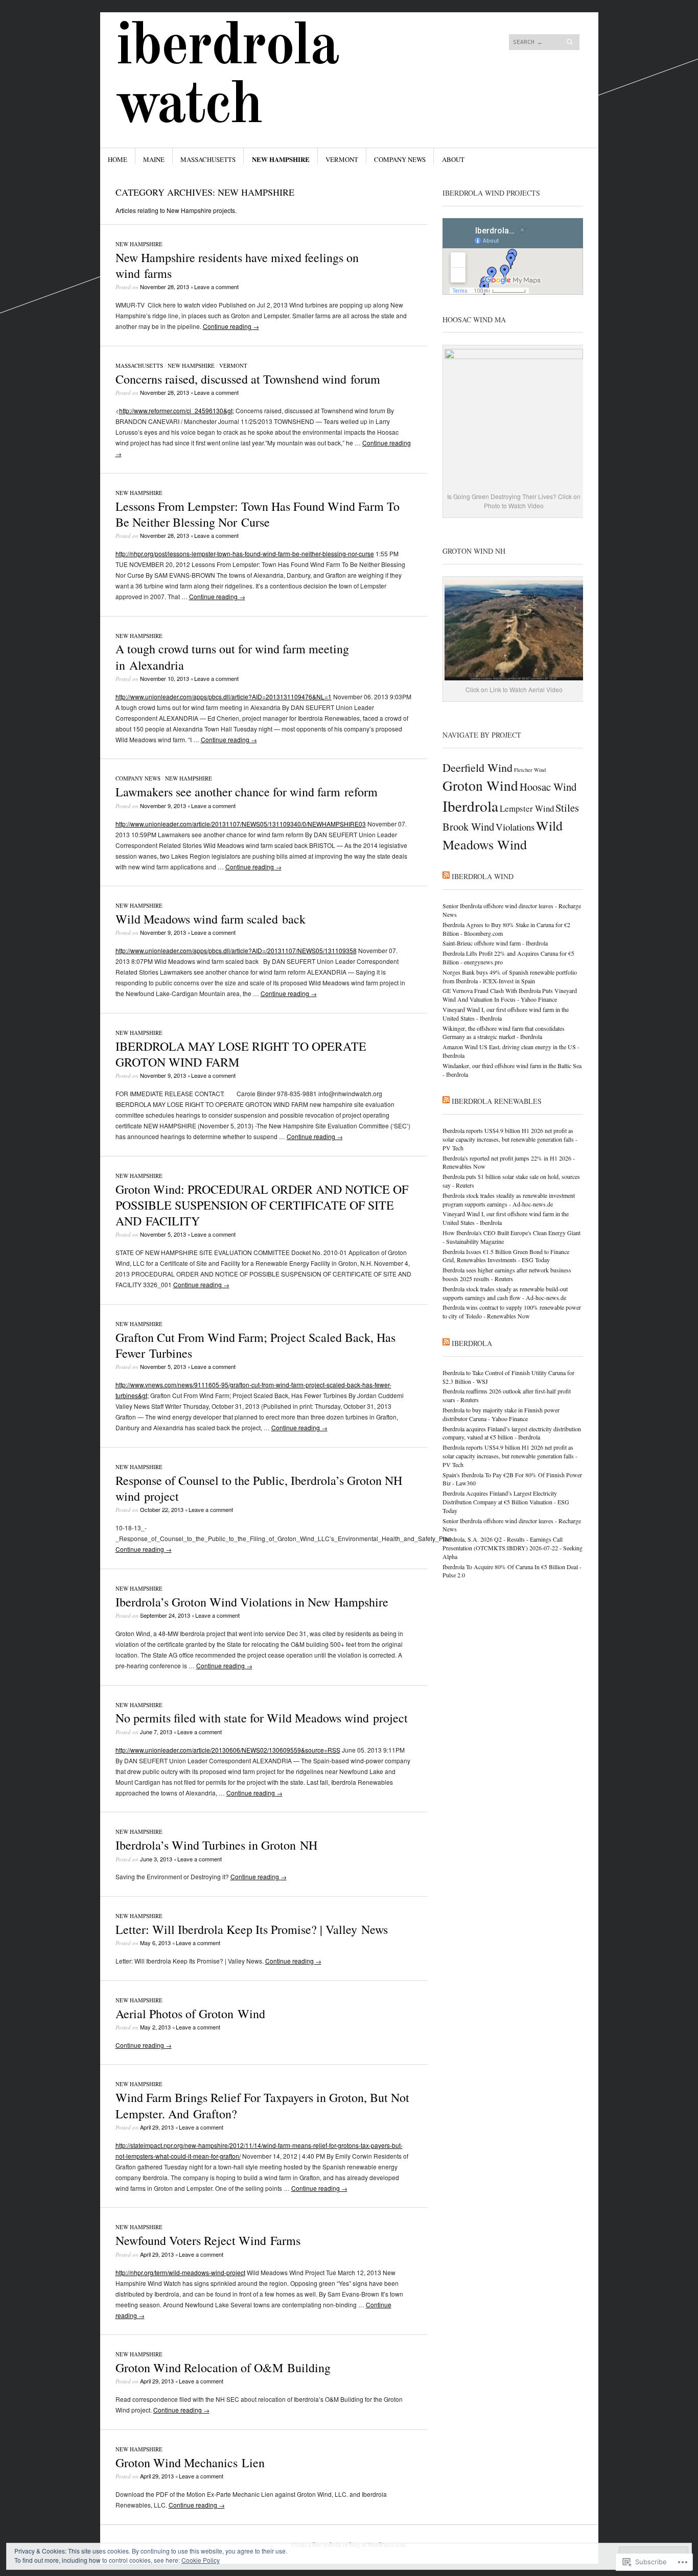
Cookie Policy (201, 2560)
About (453, 159)
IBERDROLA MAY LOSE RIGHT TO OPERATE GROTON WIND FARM (241, 1054)
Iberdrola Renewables (497, 1101)
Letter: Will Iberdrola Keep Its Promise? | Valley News (252, 1929)
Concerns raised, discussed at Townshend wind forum (248, 379)
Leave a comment (216, 287)
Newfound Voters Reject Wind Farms (208, 2240)
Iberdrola (470, 806)
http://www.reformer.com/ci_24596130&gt (176, 410)
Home (118, 159)
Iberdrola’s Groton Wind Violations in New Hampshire (252, 1602)
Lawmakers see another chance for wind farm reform (247, 792)
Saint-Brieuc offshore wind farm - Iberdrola (495, 943)
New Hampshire (281, 159)
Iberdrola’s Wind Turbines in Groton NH (216, 1845)
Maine (154, 159)
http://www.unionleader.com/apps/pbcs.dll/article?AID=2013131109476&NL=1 (224, 696)
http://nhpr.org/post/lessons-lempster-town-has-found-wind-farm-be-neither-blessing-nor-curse (245, 553)
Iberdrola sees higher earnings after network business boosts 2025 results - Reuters (507, 1274)
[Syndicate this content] (446, 876)
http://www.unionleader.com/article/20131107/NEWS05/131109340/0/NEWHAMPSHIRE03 (241, 824)
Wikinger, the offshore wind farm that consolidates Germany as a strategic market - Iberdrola (504, 1033)
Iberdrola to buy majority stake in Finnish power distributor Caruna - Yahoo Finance (501, 1414)
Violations (515, 827)
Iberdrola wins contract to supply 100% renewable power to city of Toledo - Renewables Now (512, 1311)
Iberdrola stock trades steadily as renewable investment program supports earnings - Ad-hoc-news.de (509, 1200)
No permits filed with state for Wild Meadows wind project (262, 1718)
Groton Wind (480, 785)
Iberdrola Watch (227, 77)
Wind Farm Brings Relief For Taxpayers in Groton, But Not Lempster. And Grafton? (262, 2105)
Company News (400, 159)
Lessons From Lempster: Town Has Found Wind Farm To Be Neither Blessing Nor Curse (258, 514)
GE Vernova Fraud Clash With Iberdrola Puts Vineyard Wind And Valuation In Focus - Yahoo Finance (510, 995)
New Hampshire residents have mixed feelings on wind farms (237, 265)
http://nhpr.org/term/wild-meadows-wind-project (180, 2272)
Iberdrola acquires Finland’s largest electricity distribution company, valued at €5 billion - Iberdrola (512, 1433)
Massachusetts (208, 159)
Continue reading (231, 326)
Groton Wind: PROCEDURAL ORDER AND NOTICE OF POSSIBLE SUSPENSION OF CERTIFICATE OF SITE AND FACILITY (262, 1205)
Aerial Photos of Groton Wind (190, 2014)
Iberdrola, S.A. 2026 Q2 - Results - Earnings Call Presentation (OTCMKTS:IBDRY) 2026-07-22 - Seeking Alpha (513, 1548)
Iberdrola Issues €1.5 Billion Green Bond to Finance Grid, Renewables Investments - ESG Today (506, 1256)
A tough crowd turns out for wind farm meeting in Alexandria (232, 657)
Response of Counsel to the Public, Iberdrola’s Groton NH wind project (259, 1488)
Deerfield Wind (478, 767)
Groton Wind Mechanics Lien (190, 2463)
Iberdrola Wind (483, 876)
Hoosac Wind (548, 787)
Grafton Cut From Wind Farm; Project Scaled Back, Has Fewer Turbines (255, 1345)
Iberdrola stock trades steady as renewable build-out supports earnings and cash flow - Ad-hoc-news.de (505, 1293)
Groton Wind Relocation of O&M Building (223, 2368)
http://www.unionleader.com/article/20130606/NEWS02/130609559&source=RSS (228, 1750)
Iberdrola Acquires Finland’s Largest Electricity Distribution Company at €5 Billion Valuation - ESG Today (506, 1502)
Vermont (342, 159)
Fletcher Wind (530, 770)
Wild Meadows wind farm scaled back (211, 919)
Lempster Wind (527, 808)
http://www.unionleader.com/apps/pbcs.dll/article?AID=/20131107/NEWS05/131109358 (236, 950)
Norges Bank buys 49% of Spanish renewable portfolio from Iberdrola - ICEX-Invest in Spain (510, 976)
